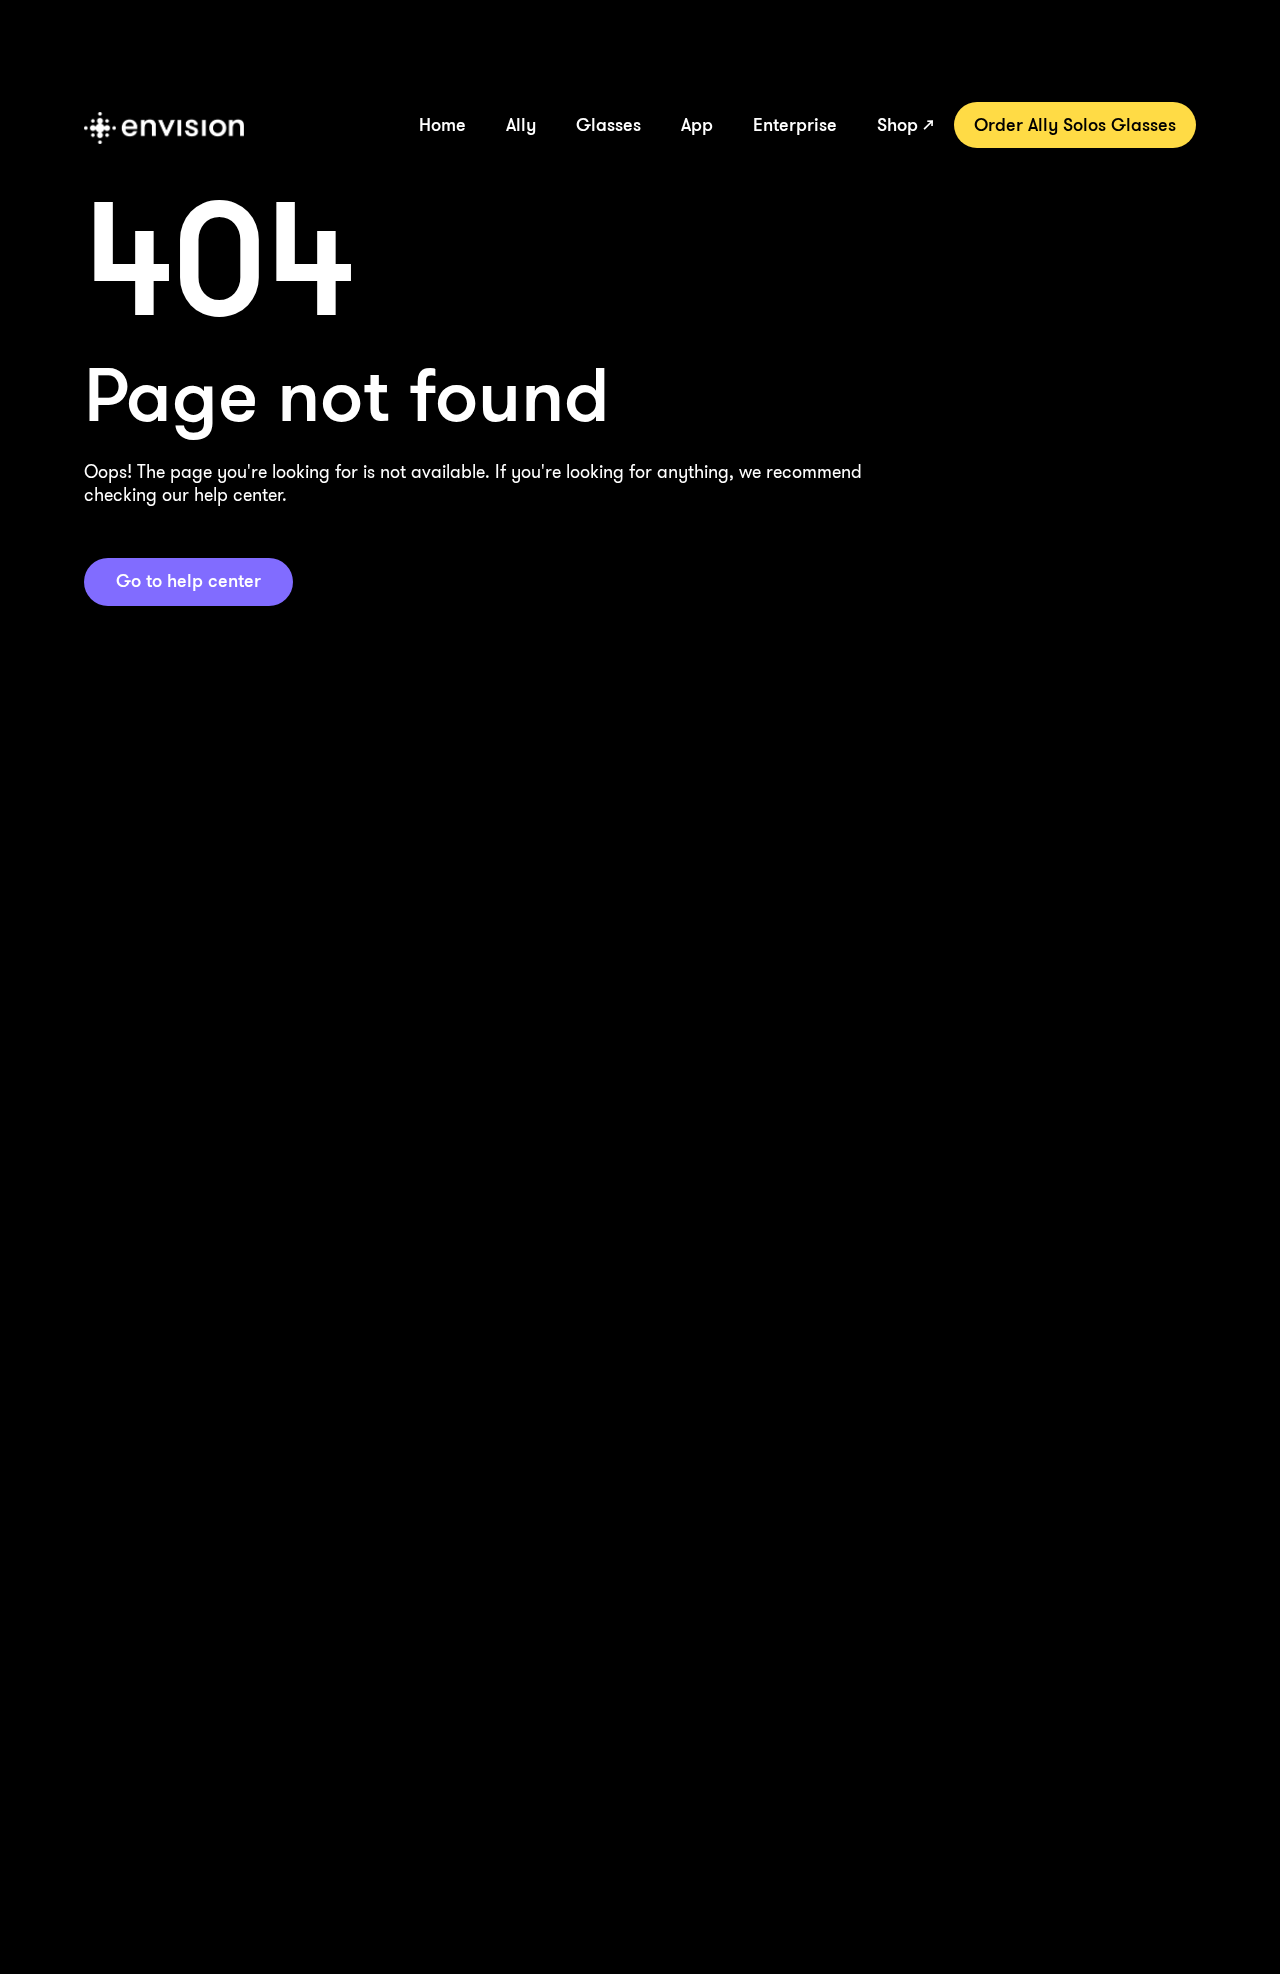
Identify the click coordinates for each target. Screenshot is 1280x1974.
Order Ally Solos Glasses (1075, 124)
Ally (521, 124)
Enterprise (795, 124)
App (697, 124)
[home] (164, 128)
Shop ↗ (905, 124)
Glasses (608, 124)
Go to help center (188, 580)
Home (442, 124)
